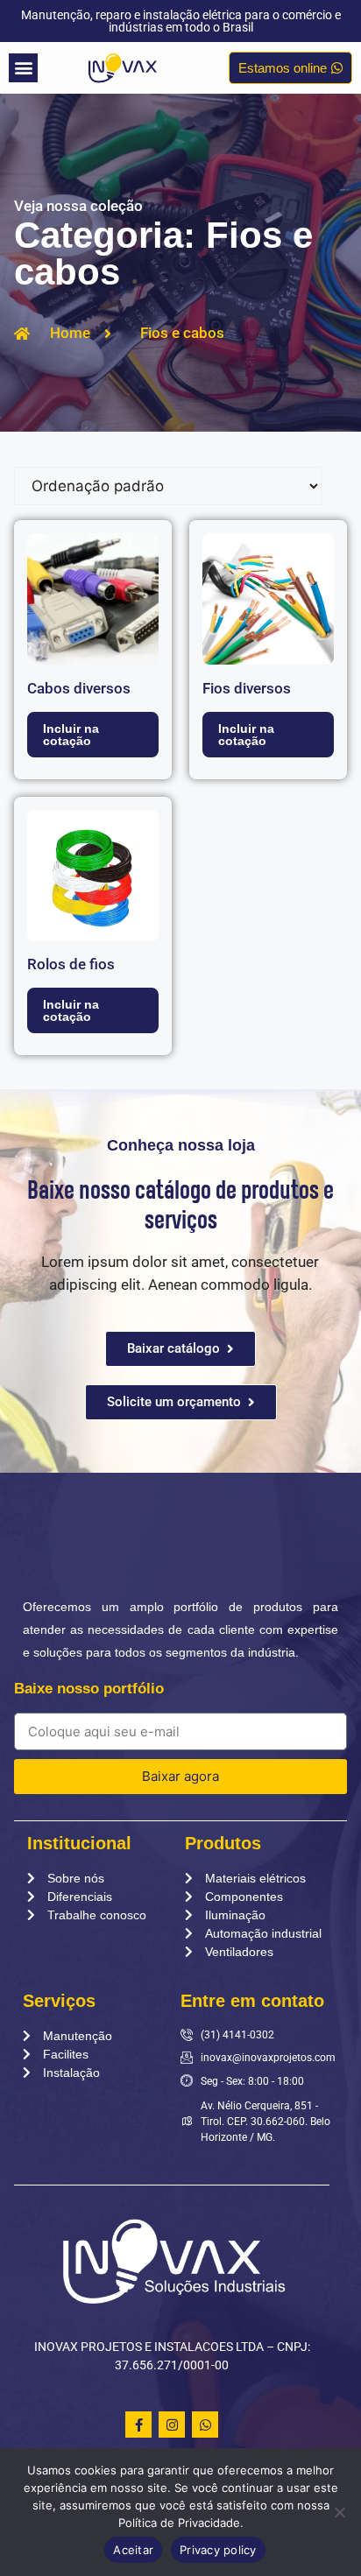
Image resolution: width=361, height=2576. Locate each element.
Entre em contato (252, 2001)
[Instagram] (172, 2425)
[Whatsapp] (205, 2425)
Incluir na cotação (71, 735)
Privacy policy (218, 2550)
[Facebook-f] (138, 2425)
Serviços (59, 2001)
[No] (339, 2512)
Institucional (79, 1843)
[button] (23, 68)
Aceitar (133, 2550)
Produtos (223, 1843)
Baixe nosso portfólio (89, 1689)
